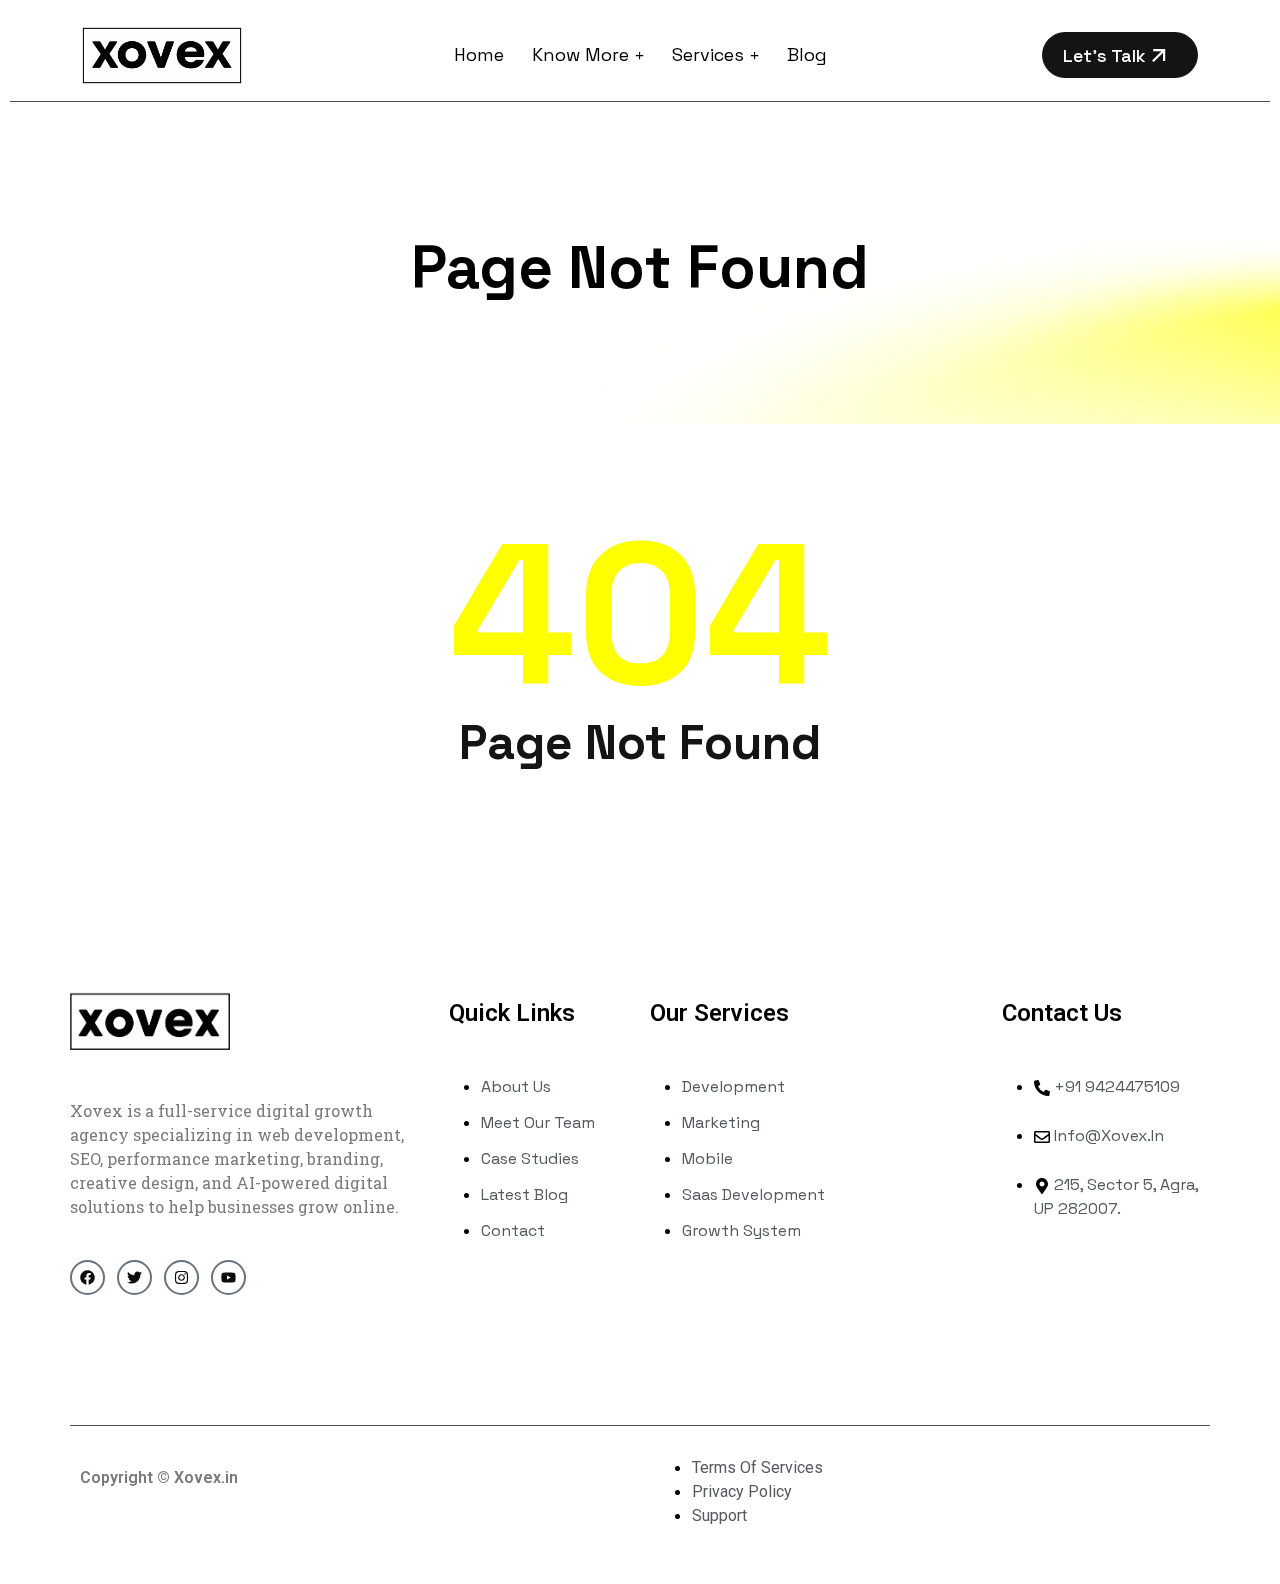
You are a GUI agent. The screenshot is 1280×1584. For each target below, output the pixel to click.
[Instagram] (181, 1277)
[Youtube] (228, 1277)
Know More (580, 54)
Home (479, 54)
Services (708, 54)
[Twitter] (134, 1277)
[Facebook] (87, 1277)
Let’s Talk (1107, 55)
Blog (807, 54)
